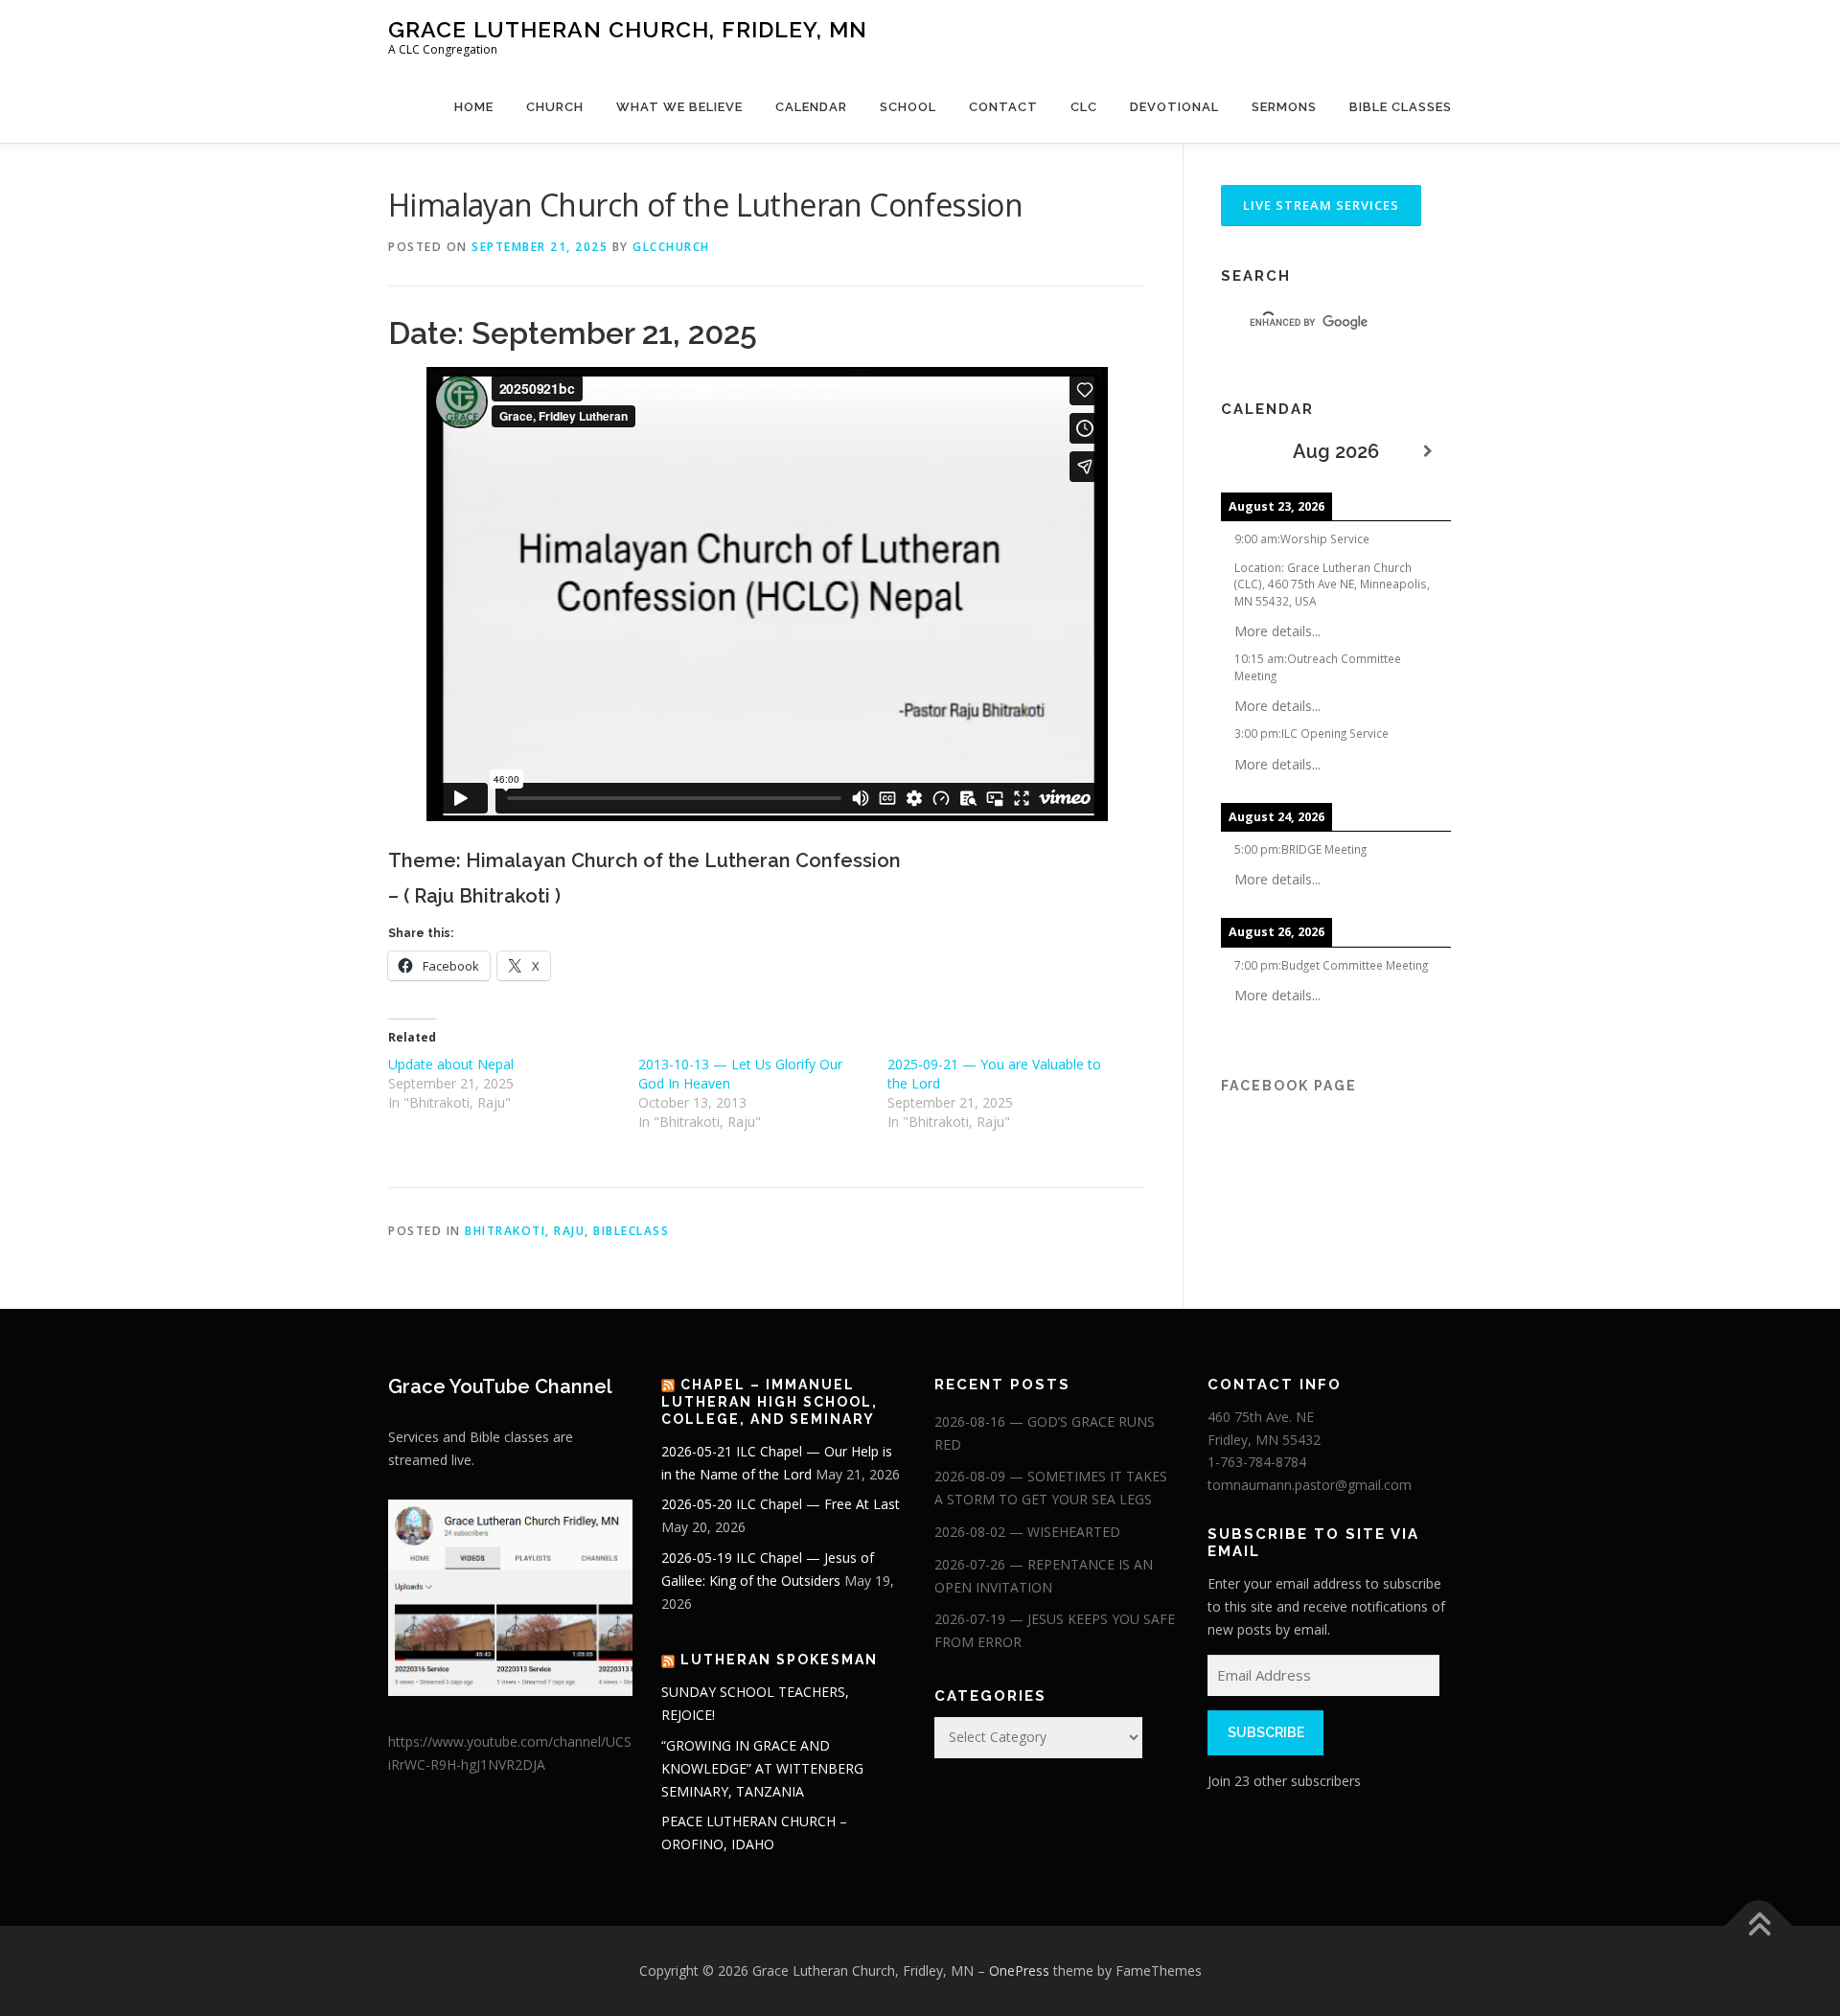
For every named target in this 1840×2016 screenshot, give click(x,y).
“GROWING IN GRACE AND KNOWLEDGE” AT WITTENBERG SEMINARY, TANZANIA (762, 1768)
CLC (1084, 107)
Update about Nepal (451, 1064)
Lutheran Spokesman (779, 1660)
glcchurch (671, 247)
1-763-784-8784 (1257, 1462)
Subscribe (1266, 1732)
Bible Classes (1401, 107)
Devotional (1174, 107)
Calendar (811, 107)
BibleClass (631, 1231)
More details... (1277, 631)
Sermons (1284, 107)
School (908, 107)
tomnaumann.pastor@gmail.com (1310, 1485)
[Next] (1428, 452)
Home (474, 107)
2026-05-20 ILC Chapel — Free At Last (781, 1504)
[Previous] (1244, 452)
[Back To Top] (1759, 1926)
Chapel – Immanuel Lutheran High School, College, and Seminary (770, 1402)
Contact (1003, 107)
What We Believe (679, 107)
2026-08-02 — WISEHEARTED (1027, 1532)
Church (555, 107)
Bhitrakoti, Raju (525, 1231)
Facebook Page (1289, 1086)
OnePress (1019, 1970)
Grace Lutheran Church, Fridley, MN (628, 29)
